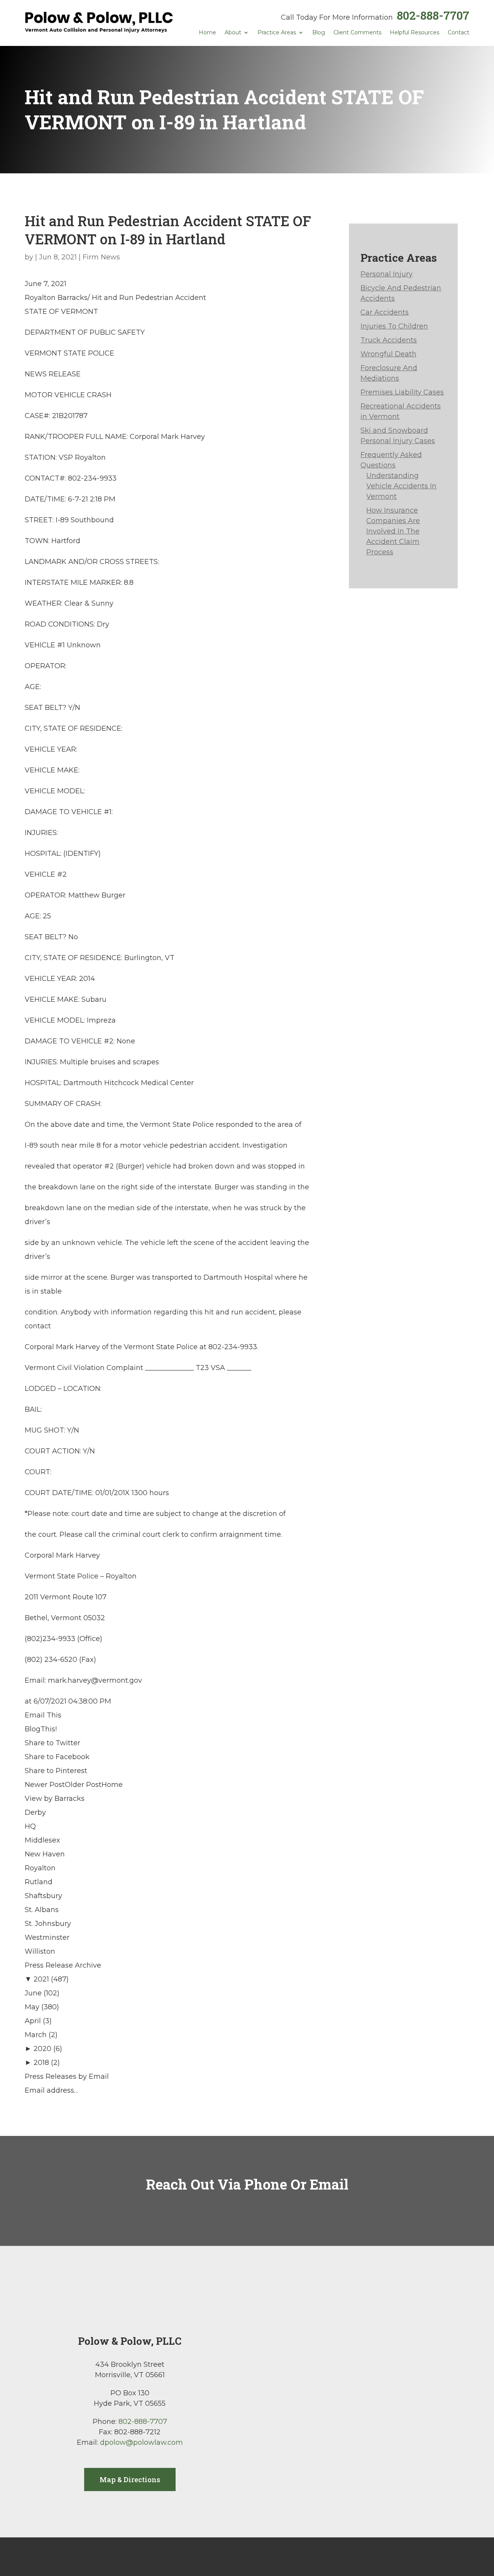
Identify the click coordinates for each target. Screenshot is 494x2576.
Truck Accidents (389, 340)
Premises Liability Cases (402, 392)
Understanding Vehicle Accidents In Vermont (401, 486)
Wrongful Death (388, 354)
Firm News (101, 257)
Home (207, 33)
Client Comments (357, 33)
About (233, 33)
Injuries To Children (394, 326)
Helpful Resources (414, 33)
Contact (458, 33)
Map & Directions (130, 2479)
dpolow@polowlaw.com (141, 2442)
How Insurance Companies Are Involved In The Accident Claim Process (393, 531)
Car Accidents (385, 312)
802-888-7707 (433, 15)
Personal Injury (387, 274)
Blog (319, 33)
